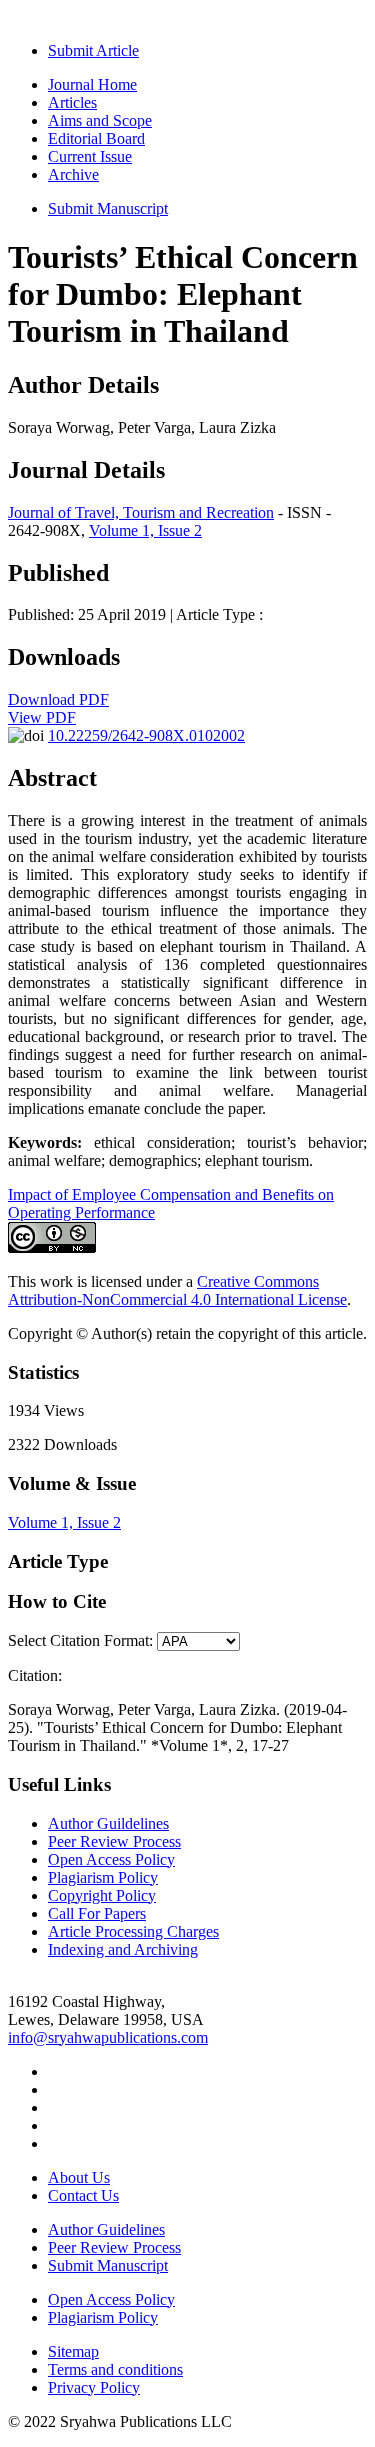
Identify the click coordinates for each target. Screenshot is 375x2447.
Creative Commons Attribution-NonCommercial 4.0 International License (177, 1290)
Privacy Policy (94, 2387)
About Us (79, 2177)
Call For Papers (97, 1913)
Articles (72, 102)
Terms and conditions (115, 2369)
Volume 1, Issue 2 (145, 530)
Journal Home (92, 84)
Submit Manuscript (108, 208)
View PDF (42, 717)
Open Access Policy (111, 1859)
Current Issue (90, 156)
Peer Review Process (114, 1841)
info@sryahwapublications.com (108, 2037)
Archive (73, 174)
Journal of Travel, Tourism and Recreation (141, 512)
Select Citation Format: (80, 1640)
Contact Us (83, 2195)
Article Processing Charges (133, 1931)
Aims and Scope (100, 120)
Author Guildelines (108, 1823)
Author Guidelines (106, 2229)
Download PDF (58, 699)
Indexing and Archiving (123, 1949)
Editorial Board (96, 138)
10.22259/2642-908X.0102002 (146, 735)
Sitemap (73, 2351)
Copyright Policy (102, 1895)
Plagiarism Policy (103, 1877)
